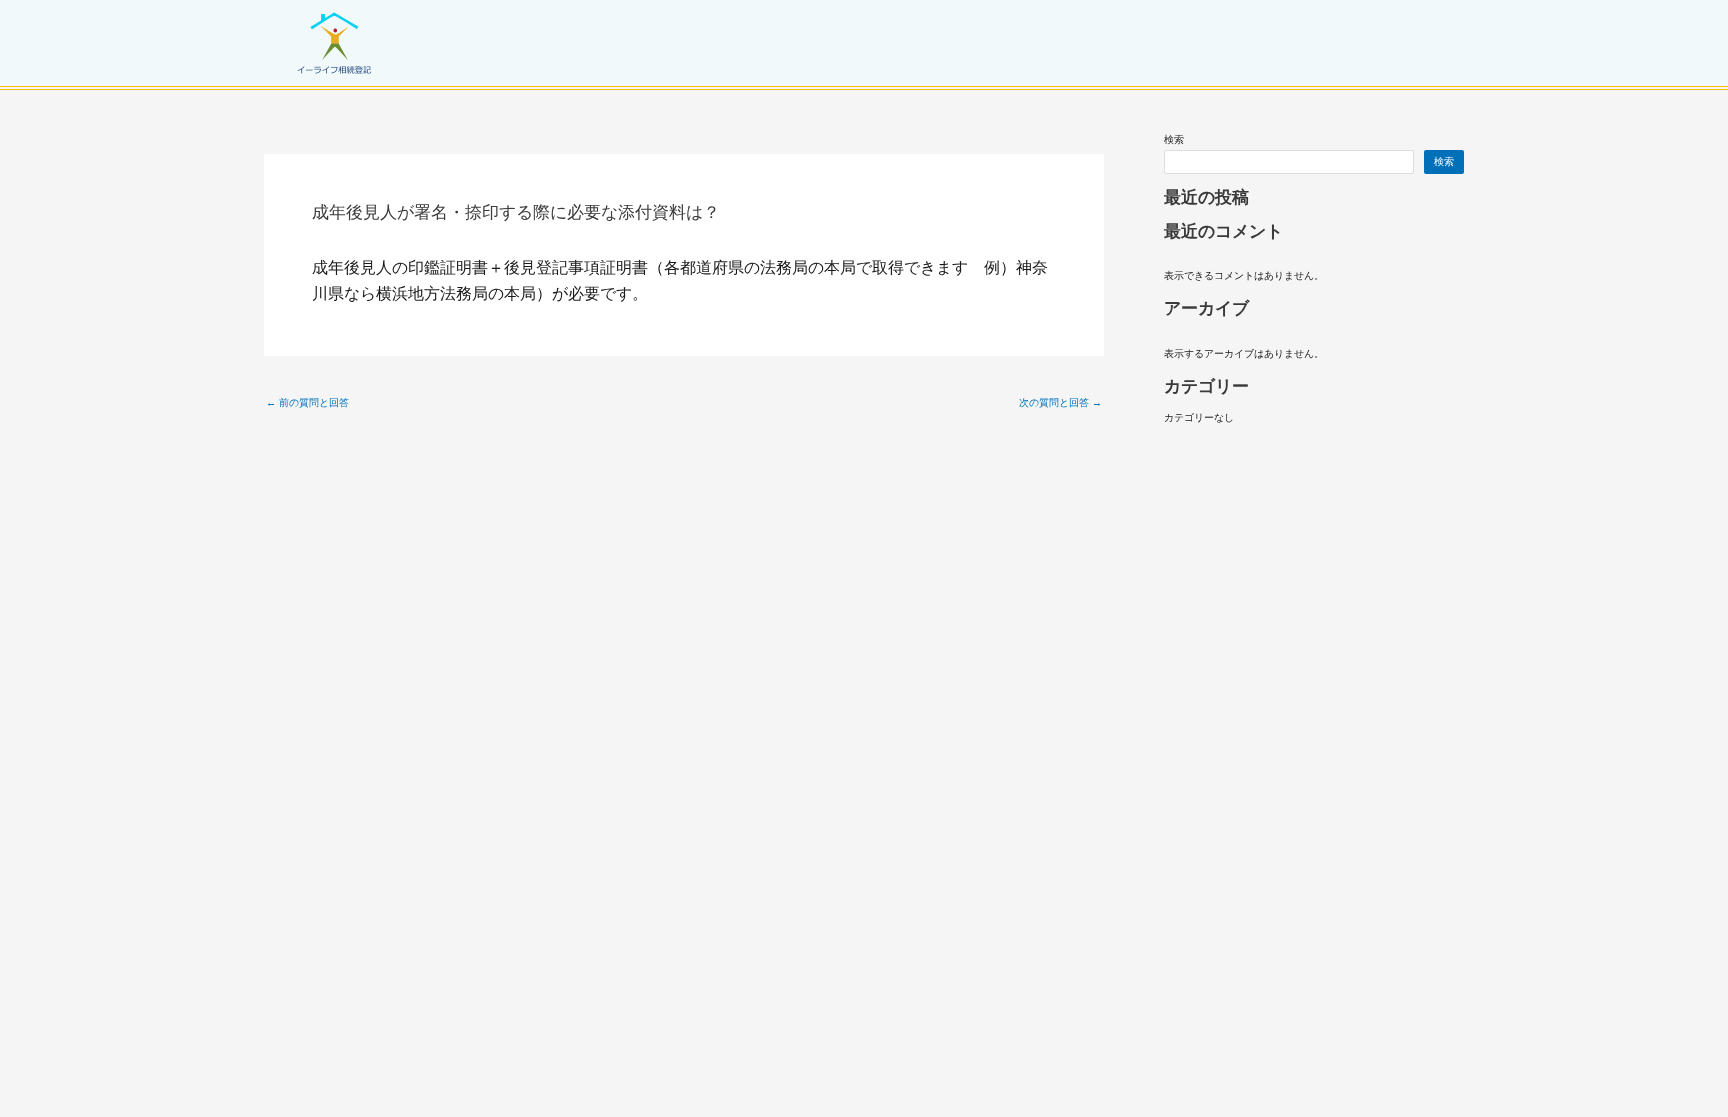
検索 (1174, 139)
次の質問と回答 (1060, 403)
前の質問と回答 (307, 403)
